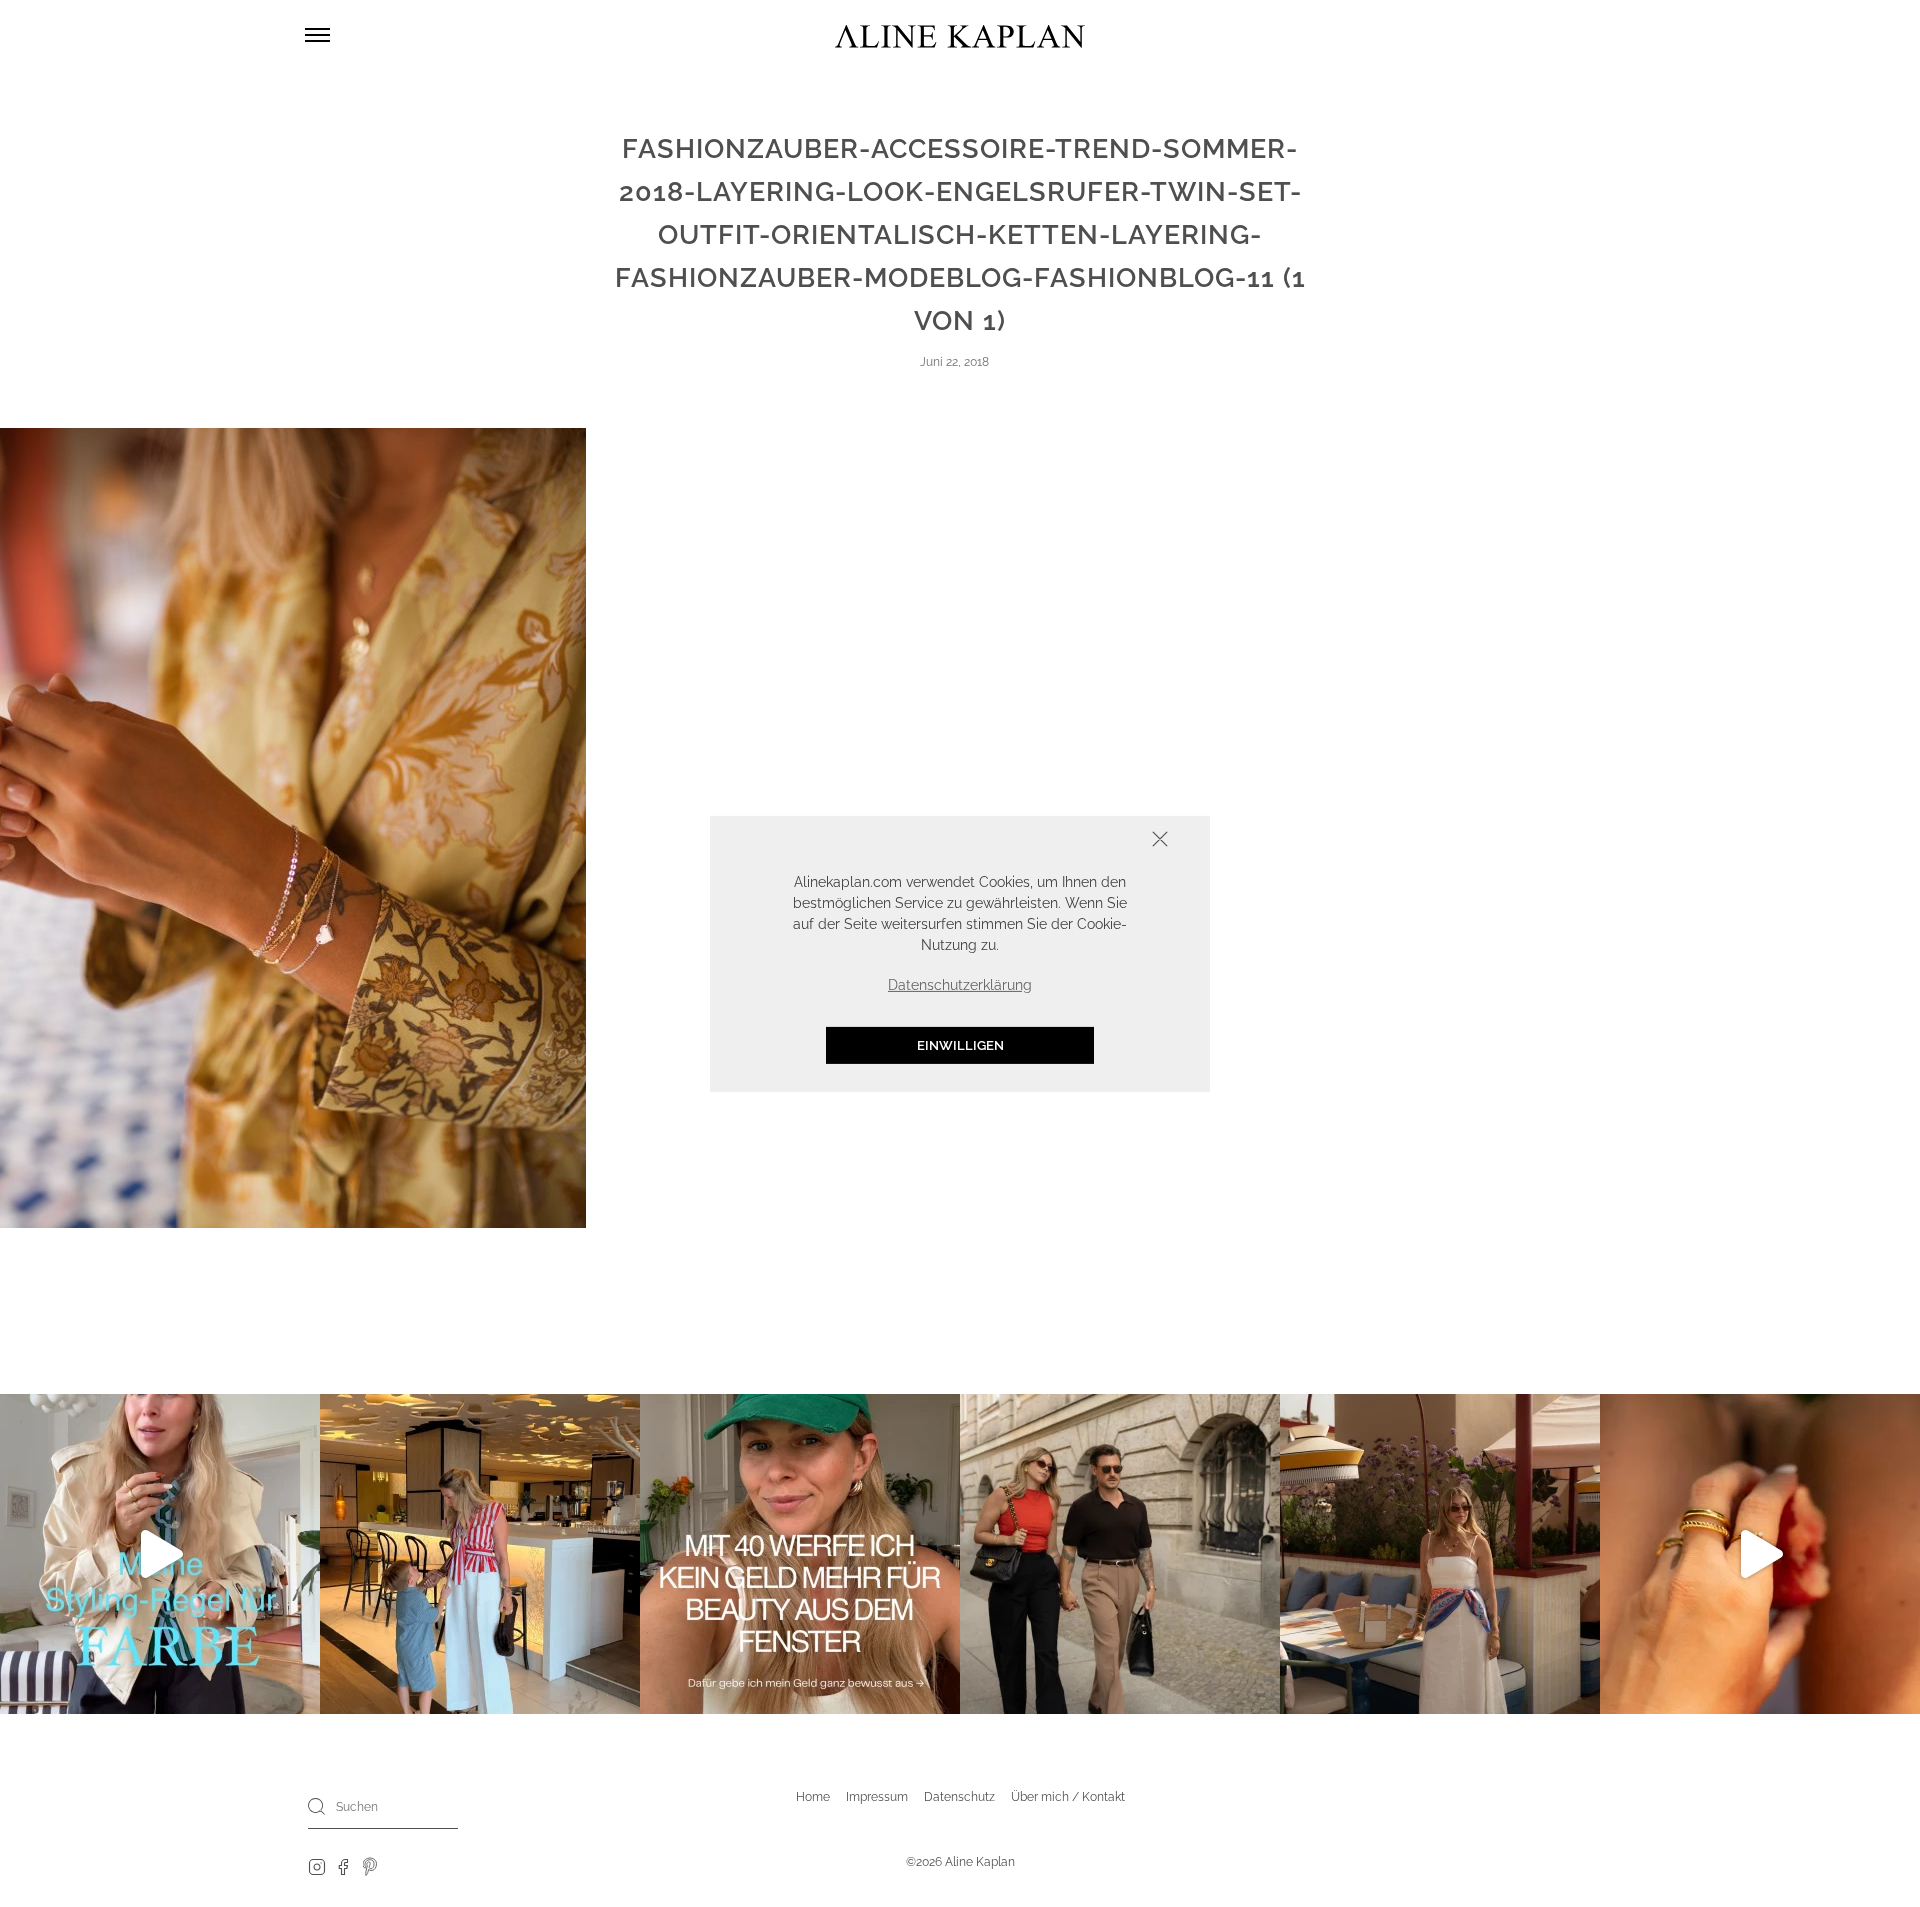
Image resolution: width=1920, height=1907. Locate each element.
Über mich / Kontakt (1068, 1797)
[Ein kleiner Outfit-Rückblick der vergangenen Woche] (1440, 1554)
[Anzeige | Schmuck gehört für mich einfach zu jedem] (1760, 1554)
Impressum (877, 1797)
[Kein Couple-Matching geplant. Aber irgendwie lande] (1120, 1554)
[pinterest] (370, 1866)
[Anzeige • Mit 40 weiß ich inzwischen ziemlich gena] (800, 1554)
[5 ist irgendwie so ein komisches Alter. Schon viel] (480, 1554)
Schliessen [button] (1098, 840)
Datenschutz (959, 1797)
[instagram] (317, 1866)
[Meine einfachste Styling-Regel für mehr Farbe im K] (160, 1554)
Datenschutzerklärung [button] (960, 984)
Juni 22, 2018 (954, 362)
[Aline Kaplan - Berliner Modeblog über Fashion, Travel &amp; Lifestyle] (960, 35)
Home (813, 1797)
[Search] (317, 1806)
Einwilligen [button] (960, 1044)
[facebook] (343, 1866)
